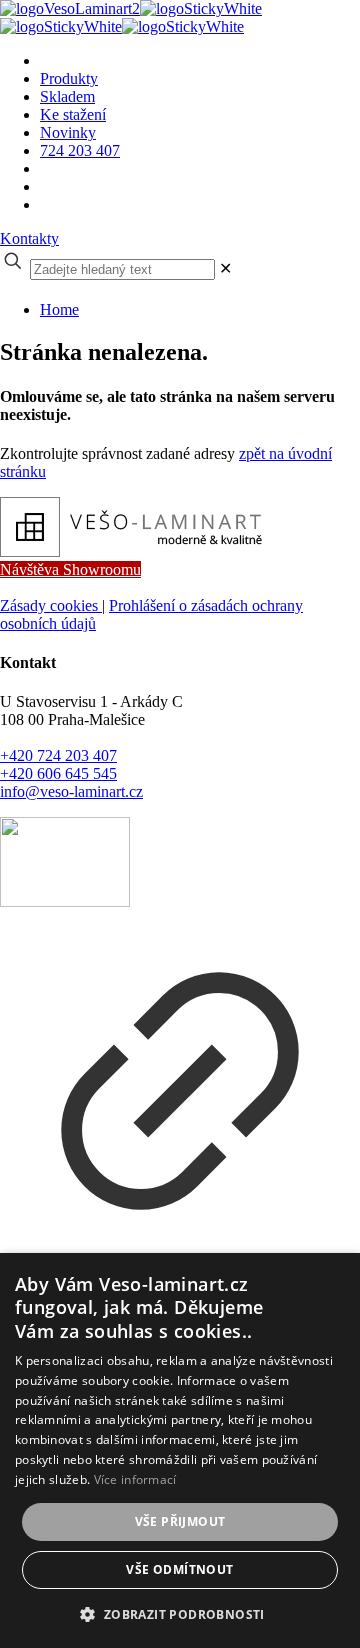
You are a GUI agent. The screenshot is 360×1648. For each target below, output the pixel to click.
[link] (225, 268)
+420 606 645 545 (58, 773)
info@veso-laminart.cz (71, 791)
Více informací (135, 1479)
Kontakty (29, 238)
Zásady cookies (51, 605)
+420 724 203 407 (58, 755)
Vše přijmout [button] (180, 1521)
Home (59, 309)
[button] (179, 1613)
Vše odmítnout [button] (179, 1569)
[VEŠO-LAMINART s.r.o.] (131, 17)
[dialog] (180, 1450)
